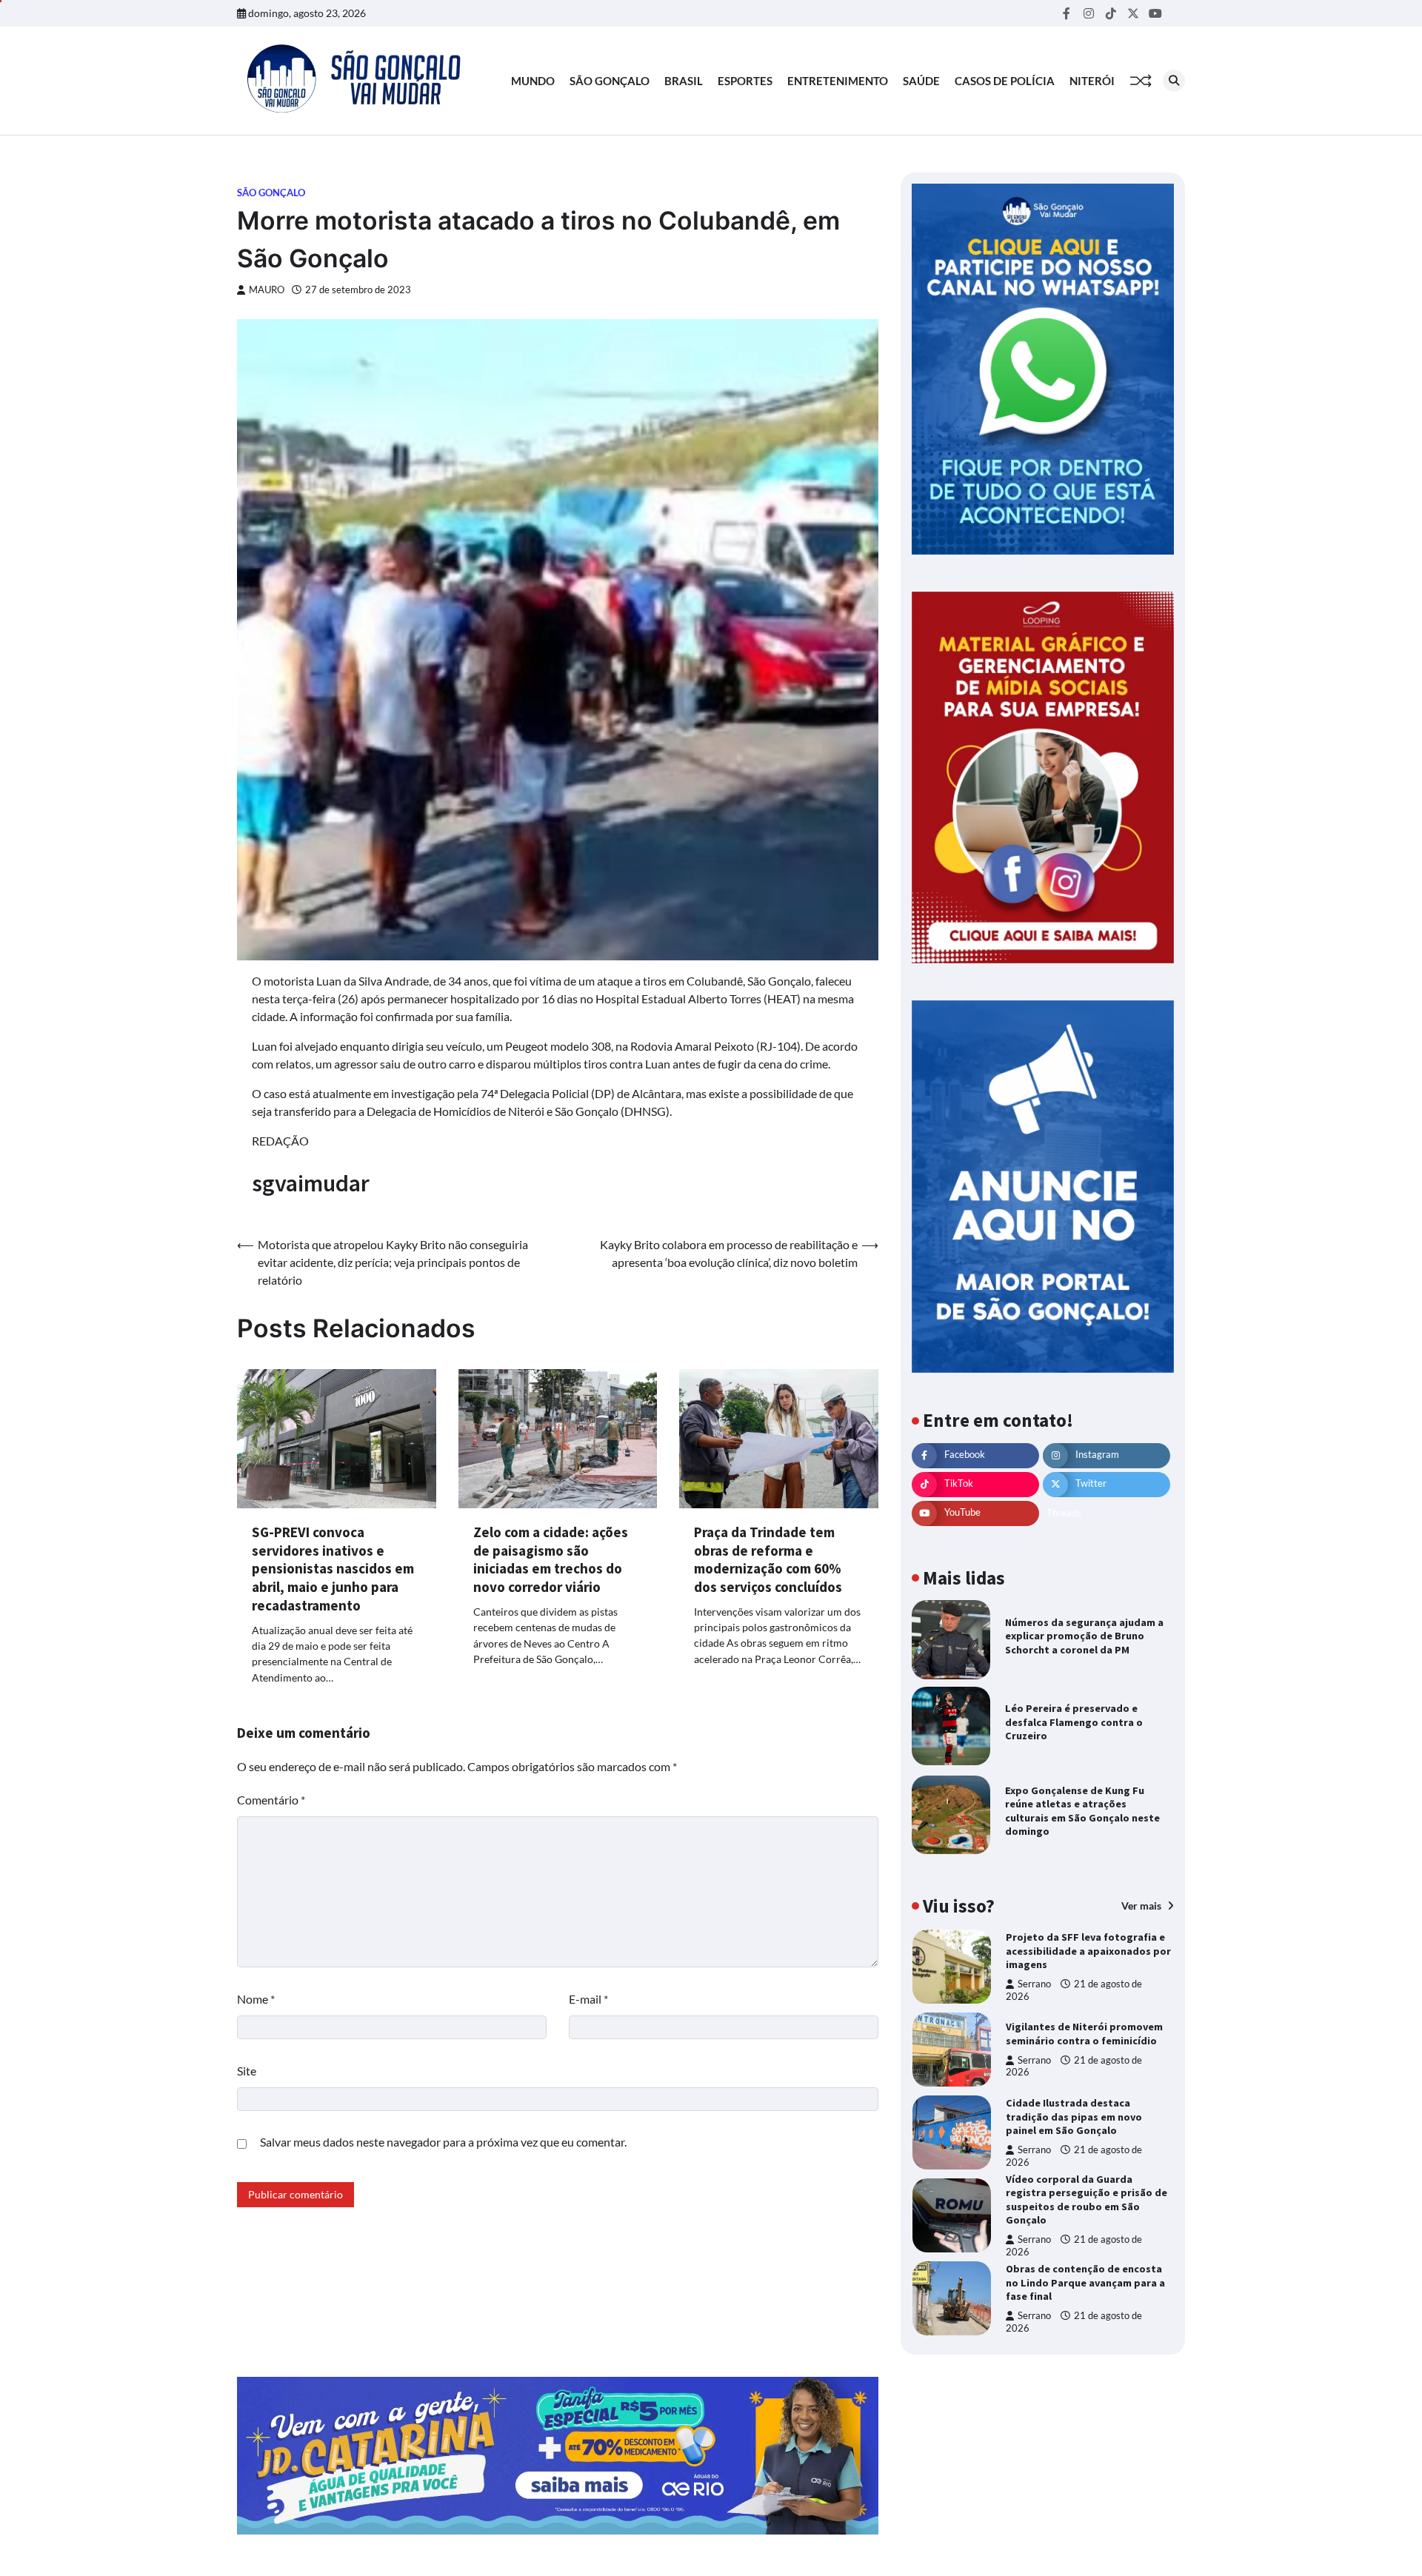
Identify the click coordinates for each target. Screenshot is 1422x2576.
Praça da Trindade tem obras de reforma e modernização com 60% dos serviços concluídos (768, 1559)
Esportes (745, 81)
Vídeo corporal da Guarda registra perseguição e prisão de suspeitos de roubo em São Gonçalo (1086, 2200)
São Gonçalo (610, 81)
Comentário (271, 1800)
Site (247, 2071)
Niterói (1092, 81)
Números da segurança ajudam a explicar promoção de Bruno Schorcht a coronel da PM (1084, 1636)
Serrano (1034, 1985)
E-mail (588, 1999)
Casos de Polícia (1005, 81)
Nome (256, 1999)
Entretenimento (838, 81)
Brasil (684, 81)
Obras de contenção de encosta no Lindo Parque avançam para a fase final (1085, 2282)
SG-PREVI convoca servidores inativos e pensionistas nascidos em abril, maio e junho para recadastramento (333, 1569)
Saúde (921, 81)
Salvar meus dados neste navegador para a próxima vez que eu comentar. (443, 2142)
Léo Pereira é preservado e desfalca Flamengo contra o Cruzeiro (1074, 1722)
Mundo (533, 81)
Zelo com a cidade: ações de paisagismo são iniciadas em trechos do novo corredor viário (551, 1559)
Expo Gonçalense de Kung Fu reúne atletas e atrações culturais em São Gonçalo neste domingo (1082, 1811)
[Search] (1174, 81)
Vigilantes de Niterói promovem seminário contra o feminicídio (1084, 2034)
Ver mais (1142, 1906)
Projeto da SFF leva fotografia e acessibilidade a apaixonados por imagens (1088, 1951)
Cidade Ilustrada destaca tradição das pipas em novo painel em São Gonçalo (1074, 2117)
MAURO (267, 290)
